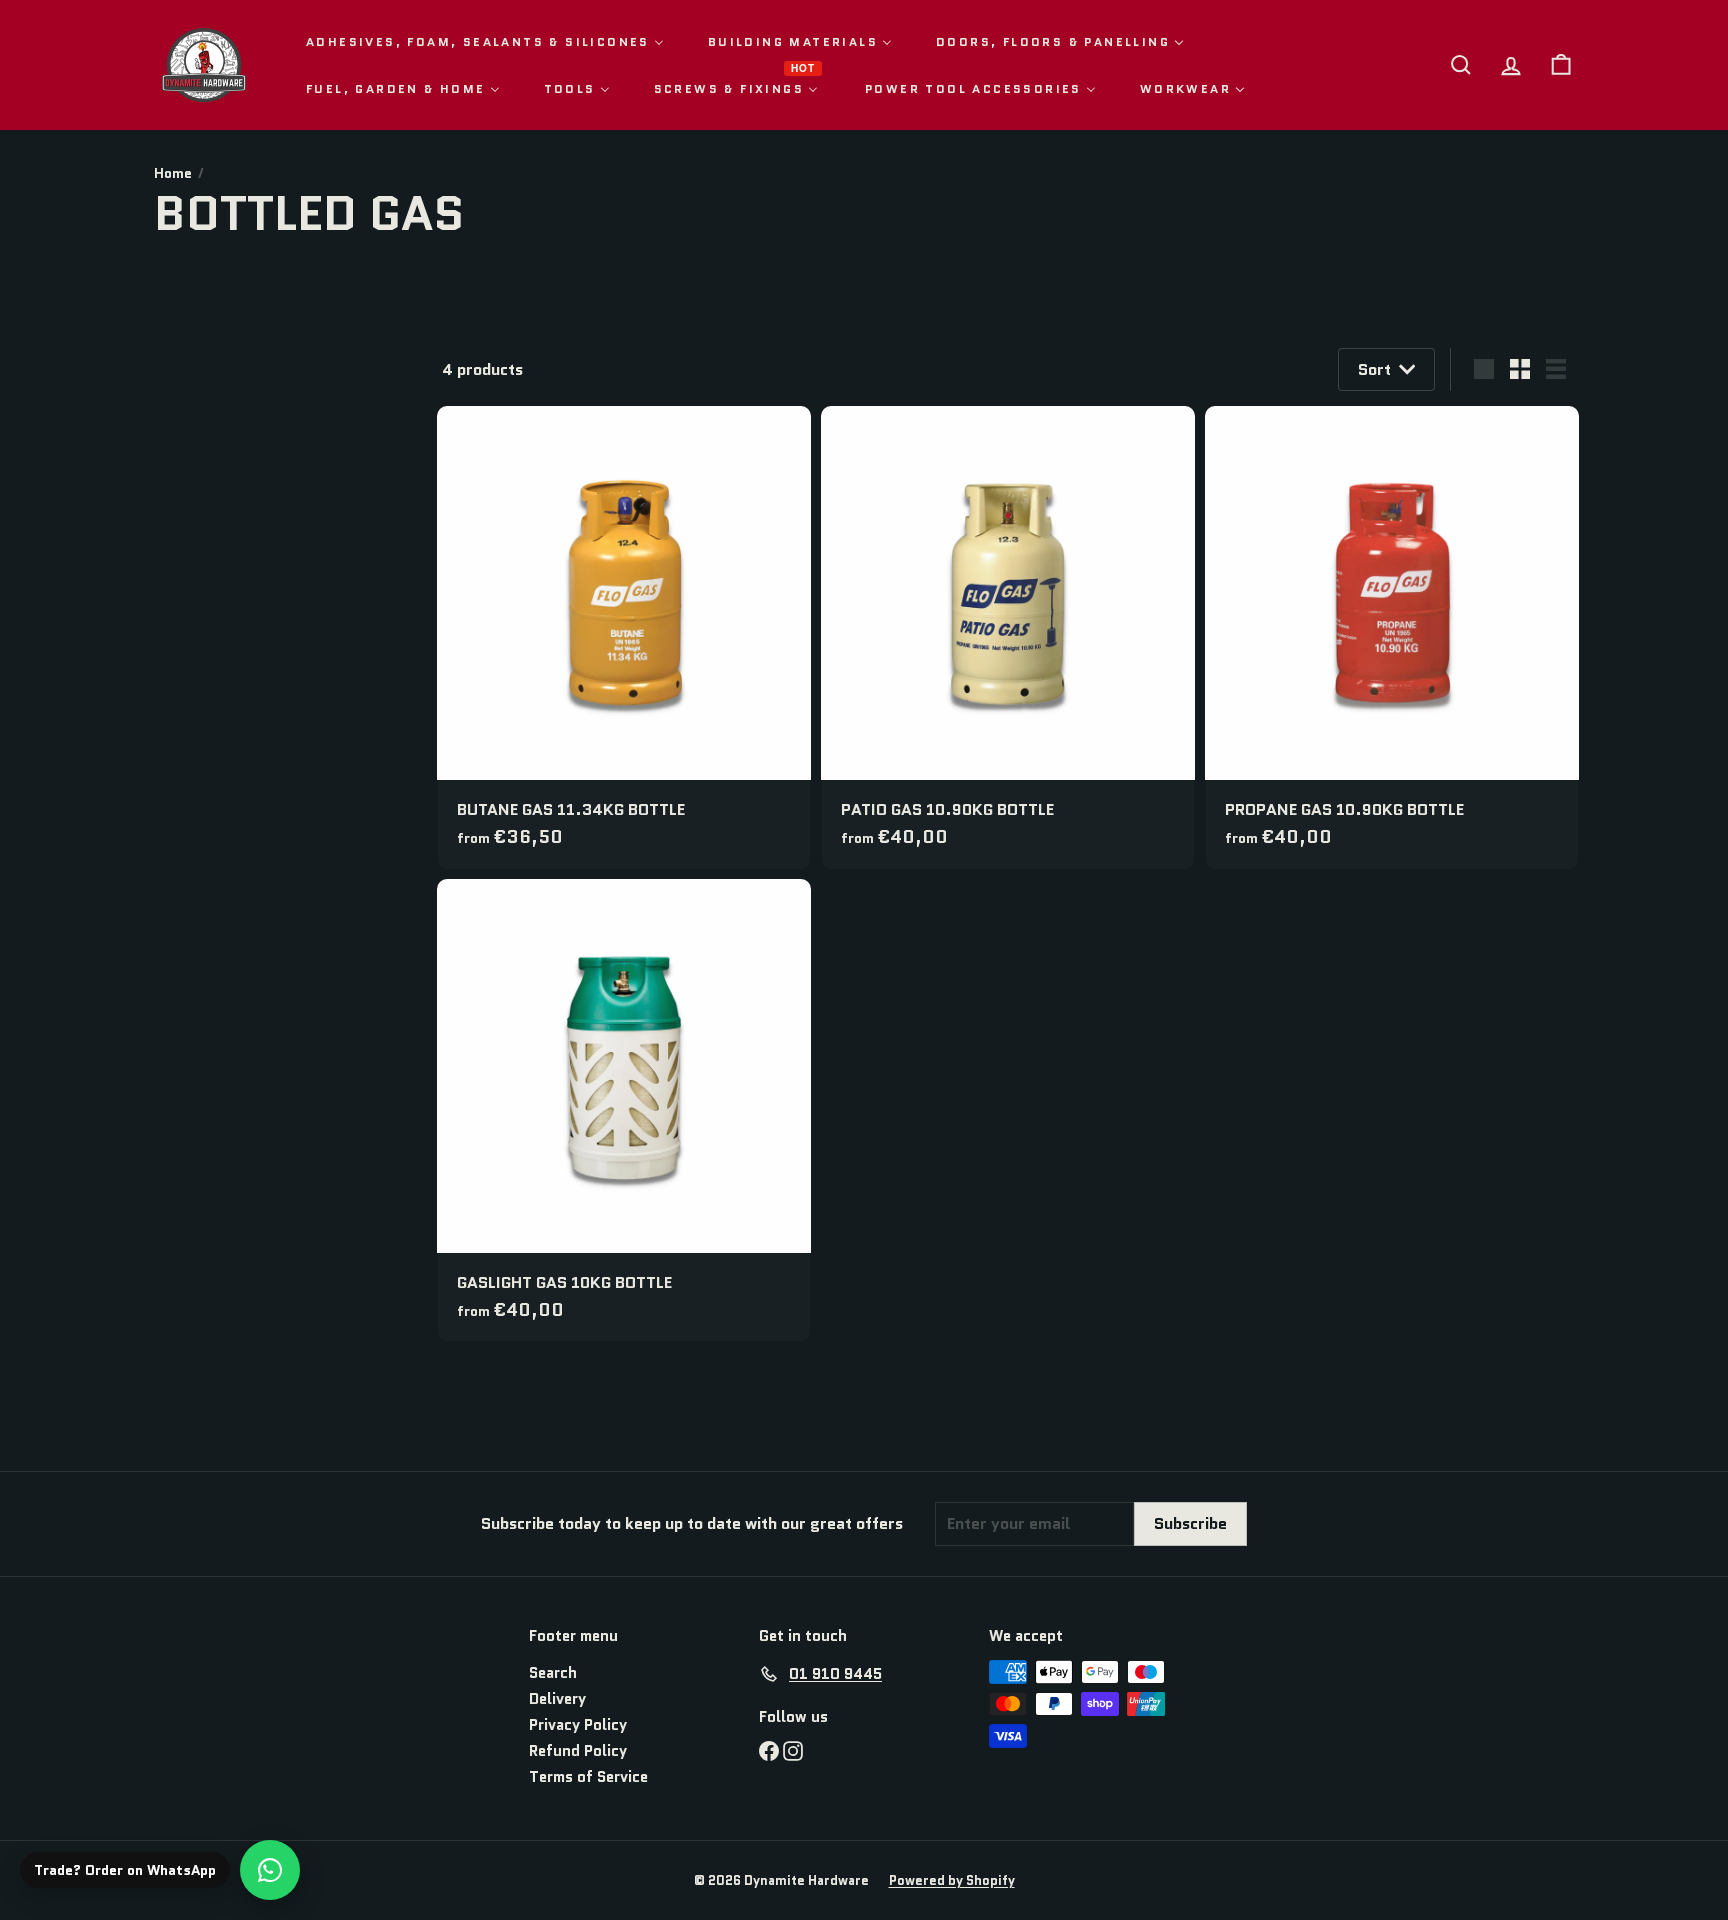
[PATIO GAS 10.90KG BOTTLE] (1008, 637)
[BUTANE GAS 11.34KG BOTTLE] (624, 637)
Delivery (557, 1699)
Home (173, 173)
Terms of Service (588, 1777)
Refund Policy (578, 1751)
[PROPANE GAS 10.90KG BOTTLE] (1392, 637)
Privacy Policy (578, 1725)
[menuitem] (485, 41)
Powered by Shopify (952, 1880)
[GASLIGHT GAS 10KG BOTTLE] (624, 1110)
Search (553, 1673)
